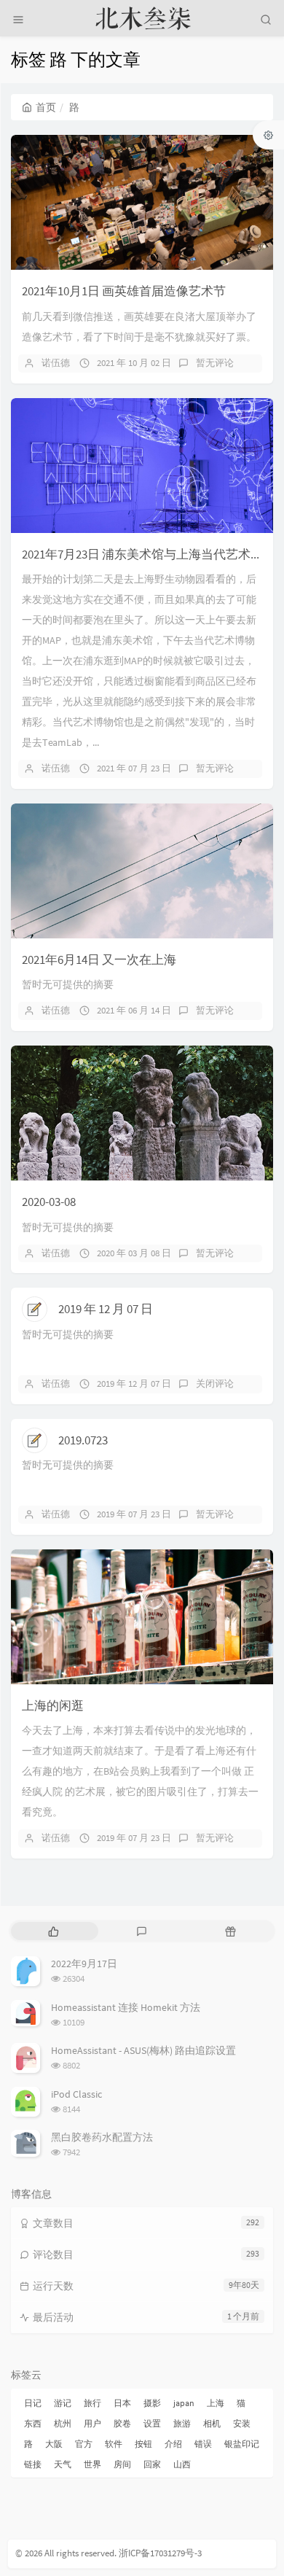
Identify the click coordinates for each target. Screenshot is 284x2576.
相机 (212, 2423)
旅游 (182, 2423)
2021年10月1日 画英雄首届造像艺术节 (124, 291)
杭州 (63, 2423)
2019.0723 (83, 1440)
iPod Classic (76, 2094)
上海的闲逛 (53, 1705)
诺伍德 (56, 363)
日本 (122, 2403)
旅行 (92, 2403)
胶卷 (122, 2423)
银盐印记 (242, 2444)
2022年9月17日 (84, 1964)
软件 (114, 2444)
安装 (242, 2423)
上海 (216, 2403)
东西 (33, 2423)
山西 (182, 2464)
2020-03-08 (49, 1202)
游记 (63, 2403)
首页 (46, 107)
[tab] (54, 1931)
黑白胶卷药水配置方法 (102, 2137)
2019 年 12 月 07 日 (106, 1309)
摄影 (152, 2403)
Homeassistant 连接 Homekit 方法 (126, 2007)
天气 (63, 2464)
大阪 (54, 2444)
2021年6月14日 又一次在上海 (99, 960)
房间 (122, 2464)
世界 (92, 2464)
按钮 (143, 2444)
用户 (92, 2423)
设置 (152, 2423)
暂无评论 (215, 363)
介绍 (173, 2444)
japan (184, 2403)
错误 (203, 2444)
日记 (33, 2403)
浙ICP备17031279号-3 (160, 2553)
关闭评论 (215, 1384)
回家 (152, 2464)
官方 (84, 2444)
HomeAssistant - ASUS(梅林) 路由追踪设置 (143, 2050)
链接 (33, 2464)
